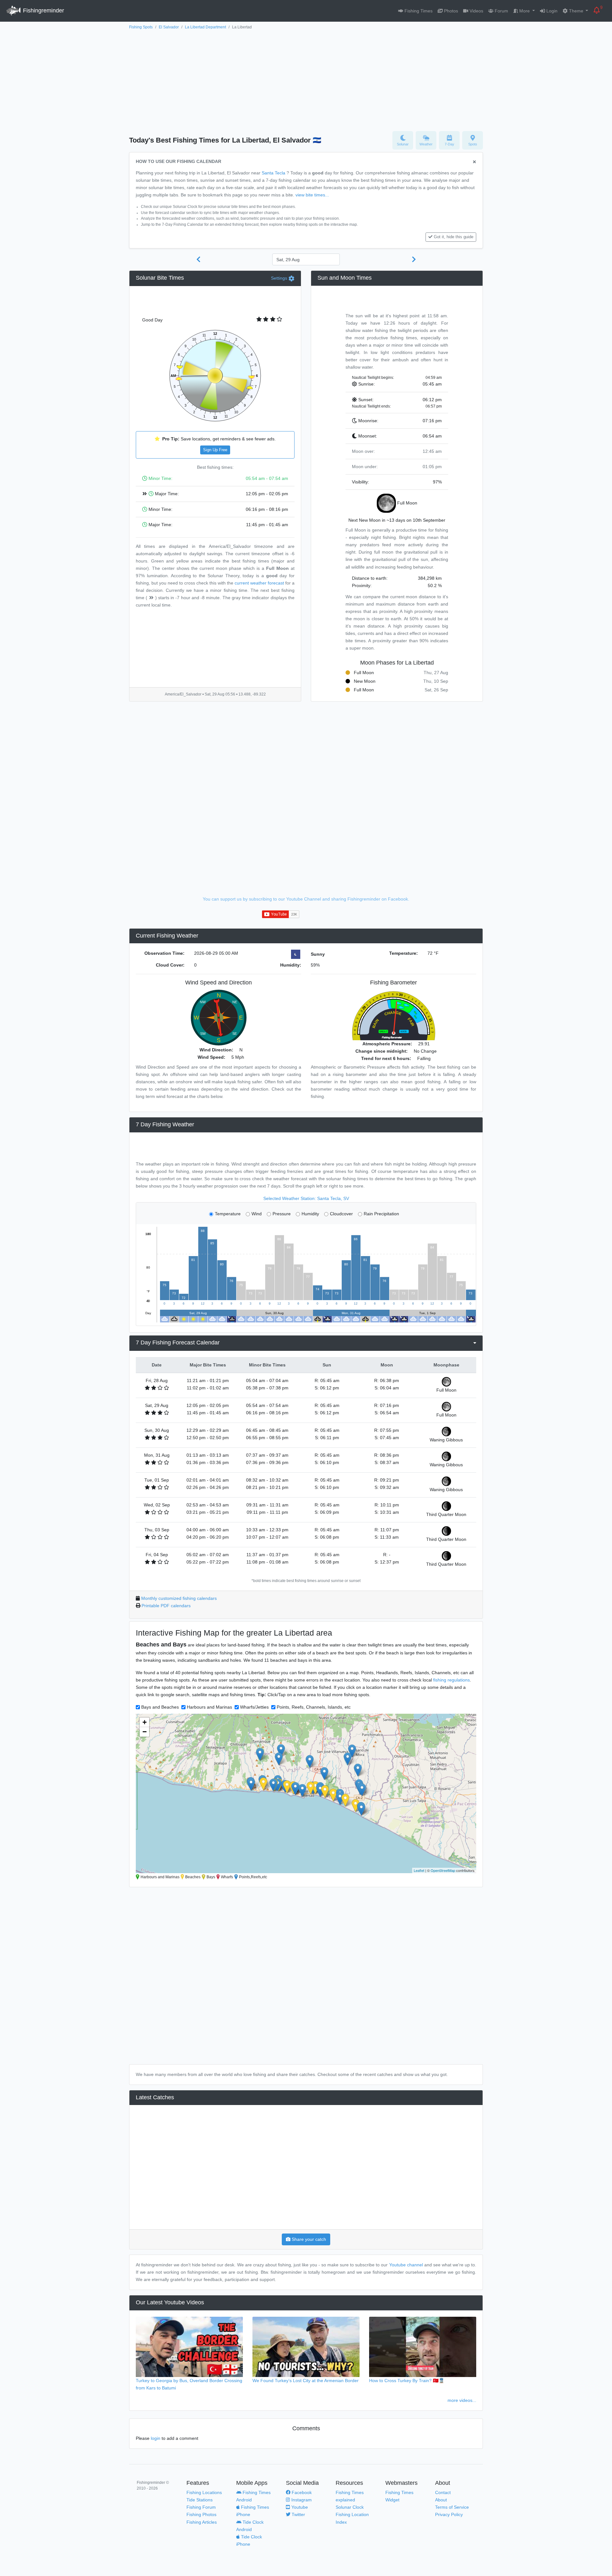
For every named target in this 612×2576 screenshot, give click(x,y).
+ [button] (145, 1722)
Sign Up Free (215, 450)
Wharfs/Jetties (254, 1707)
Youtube (299, 2507)
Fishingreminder (43, 11)
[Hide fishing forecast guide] (474, 162)
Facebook (301, 2492)
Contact (443, 2492)
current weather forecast (259, 583)
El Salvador (169, 27)
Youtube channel (406, 2265)
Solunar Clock (350, 2507)
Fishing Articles (202, 2522)
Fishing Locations (204, 2492)
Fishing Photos (201, 2514)
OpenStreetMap (443, 1870)
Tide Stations (200, 2500)
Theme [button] (576, 11)
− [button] (145, 1732)
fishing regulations (452, 1680)
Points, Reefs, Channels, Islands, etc (314, 1707)
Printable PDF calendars (166, 1606)
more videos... (462, 2400)
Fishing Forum (201, 2507)
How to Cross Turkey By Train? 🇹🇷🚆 (407, 2381)
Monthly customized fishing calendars (179, 1598)
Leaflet (419, 1870)
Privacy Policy (449, 2514)
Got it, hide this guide (454, 237)
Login (551, 11)
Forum (501, 11)
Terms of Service (452, 2507)
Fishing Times (418, 11)
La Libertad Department (205, 27)
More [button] (525, 11)
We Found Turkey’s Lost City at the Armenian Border (306, 2381)
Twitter (298, 2514)
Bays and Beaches (160, 1707)
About (441, 2500)
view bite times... (312, 195)
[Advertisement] (306, 79)
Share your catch (308, 2239)
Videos (476, 11)
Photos (450, 11)
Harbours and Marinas (209, 1707)
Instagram (301, 2500)
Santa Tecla (273, 173)
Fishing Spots (141, 27)
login (156, 2438)
